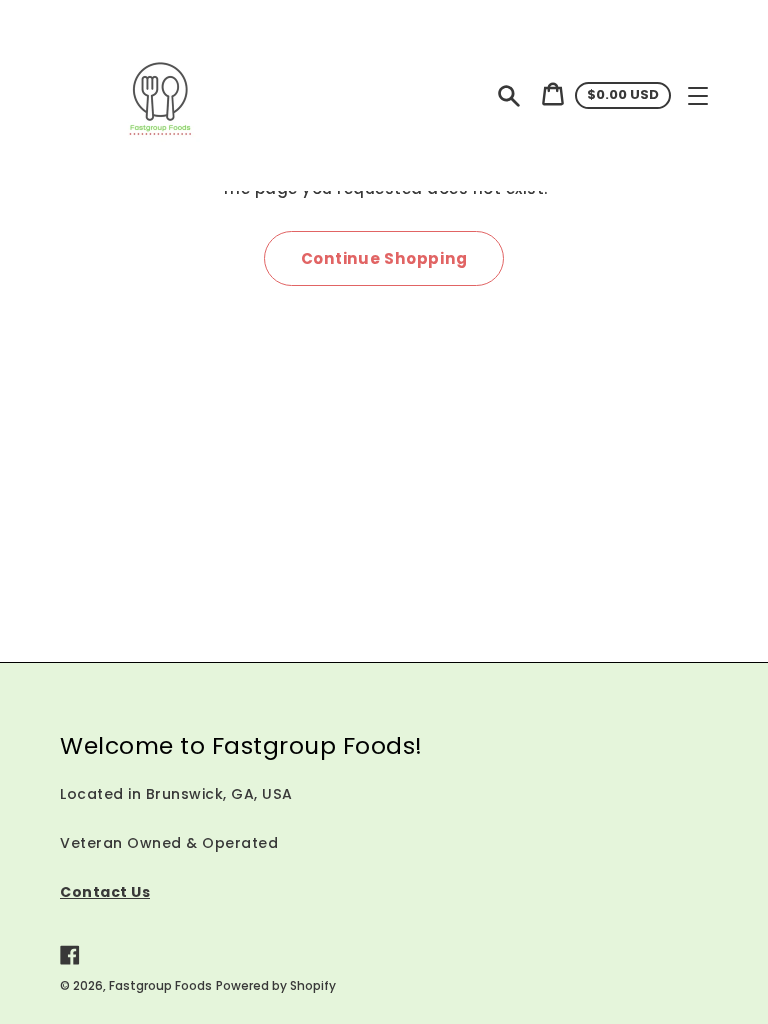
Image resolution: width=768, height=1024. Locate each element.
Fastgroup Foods (160, 985)
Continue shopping (384, 258)
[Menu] (698, 96)
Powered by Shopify (276, 985)
